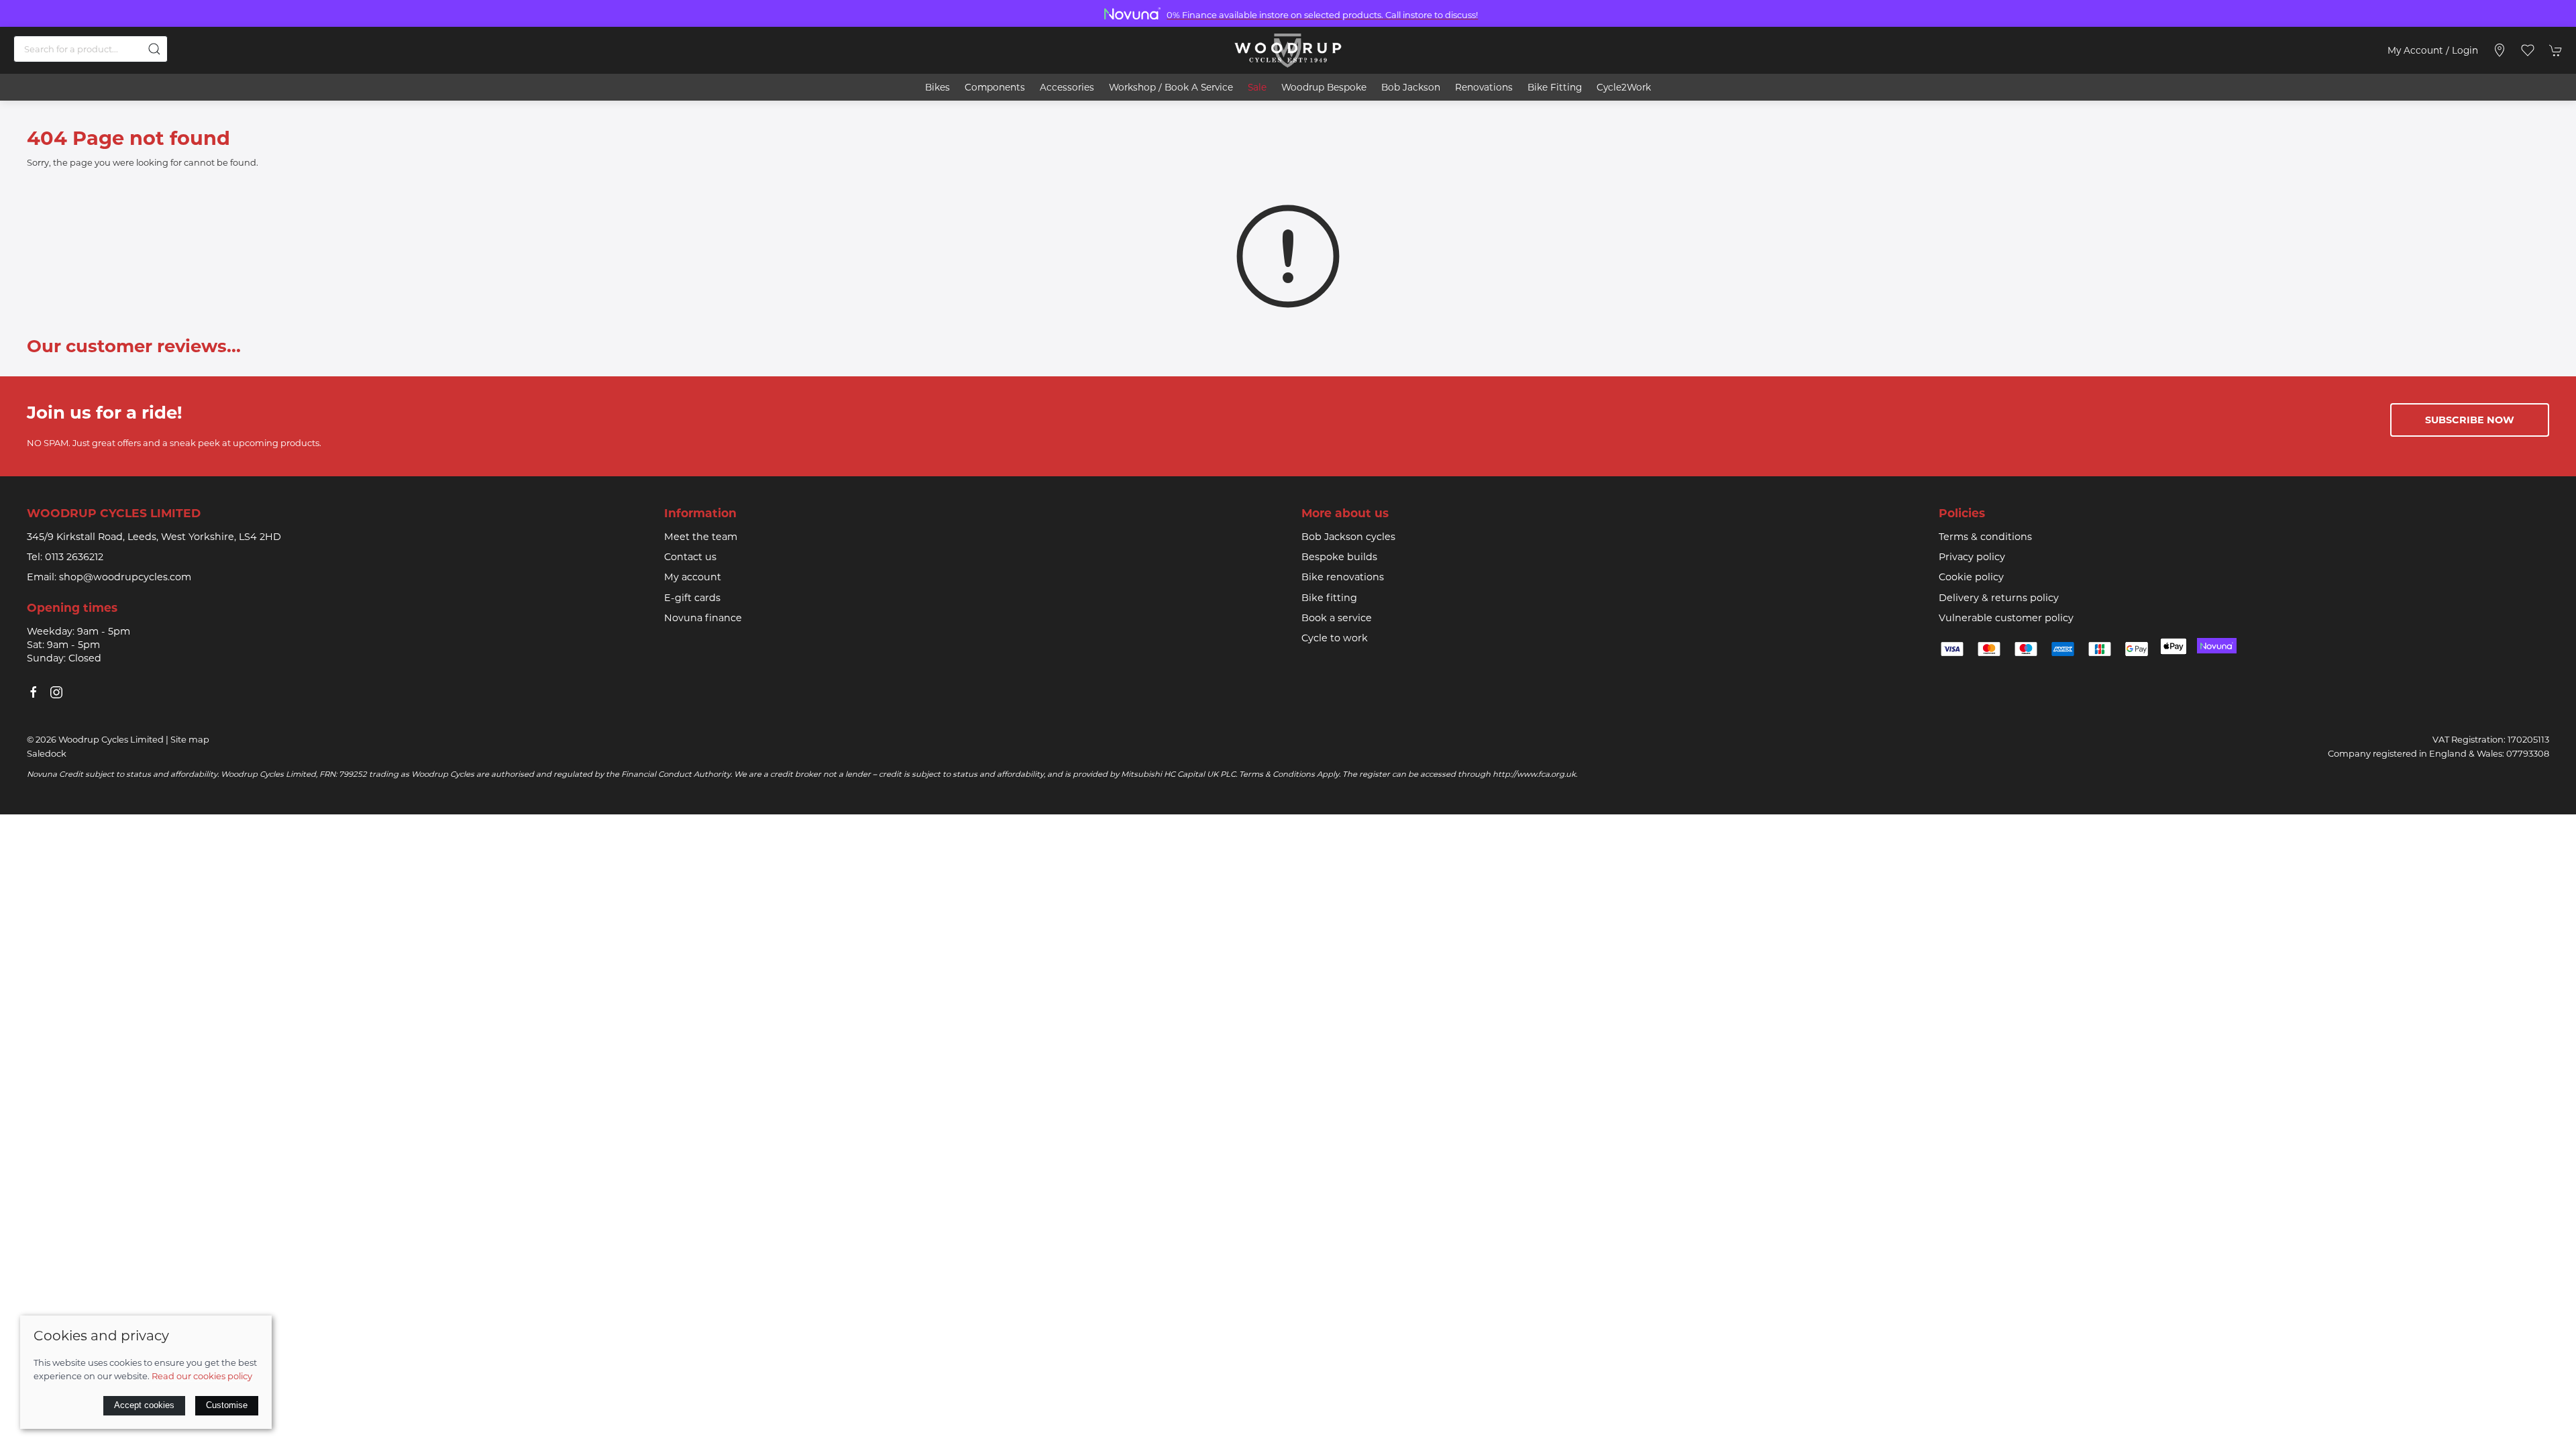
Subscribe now (2470, 420)
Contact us (690, 557)
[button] (2528, 50)
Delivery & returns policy (1999, 598)
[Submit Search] (154, 49)
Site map (190, 739)
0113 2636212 (74, 557)
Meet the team (701, 537)
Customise (227, 1405)
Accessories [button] (1067, 87)
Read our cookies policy (202, 1376)
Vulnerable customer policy (2006, 618)
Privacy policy (1972, 557)
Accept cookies (144, 1405)
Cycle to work (1335, 638)
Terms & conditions (1985, 537)
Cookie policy (1971, 577)
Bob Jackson (1411, 87)
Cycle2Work (1624, 87)
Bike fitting (1329, 598)
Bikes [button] (937, 87)
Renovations (1484, 87)
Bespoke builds (1339, 557)
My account (693, 577)
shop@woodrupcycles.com (125, 577)
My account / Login (2433, 50)
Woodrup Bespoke (1324, 87)
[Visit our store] (2500, 50)
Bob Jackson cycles (1348, 537)
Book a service (1337, 618)
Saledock (47, 753)
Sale (1257, 87)
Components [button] (995, 87)
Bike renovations (1343, 577)
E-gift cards (692, 598)
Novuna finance (703, 618)
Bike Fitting (1555, 87)
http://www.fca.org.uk (1534, 774)
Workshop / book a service (1171, 87)
